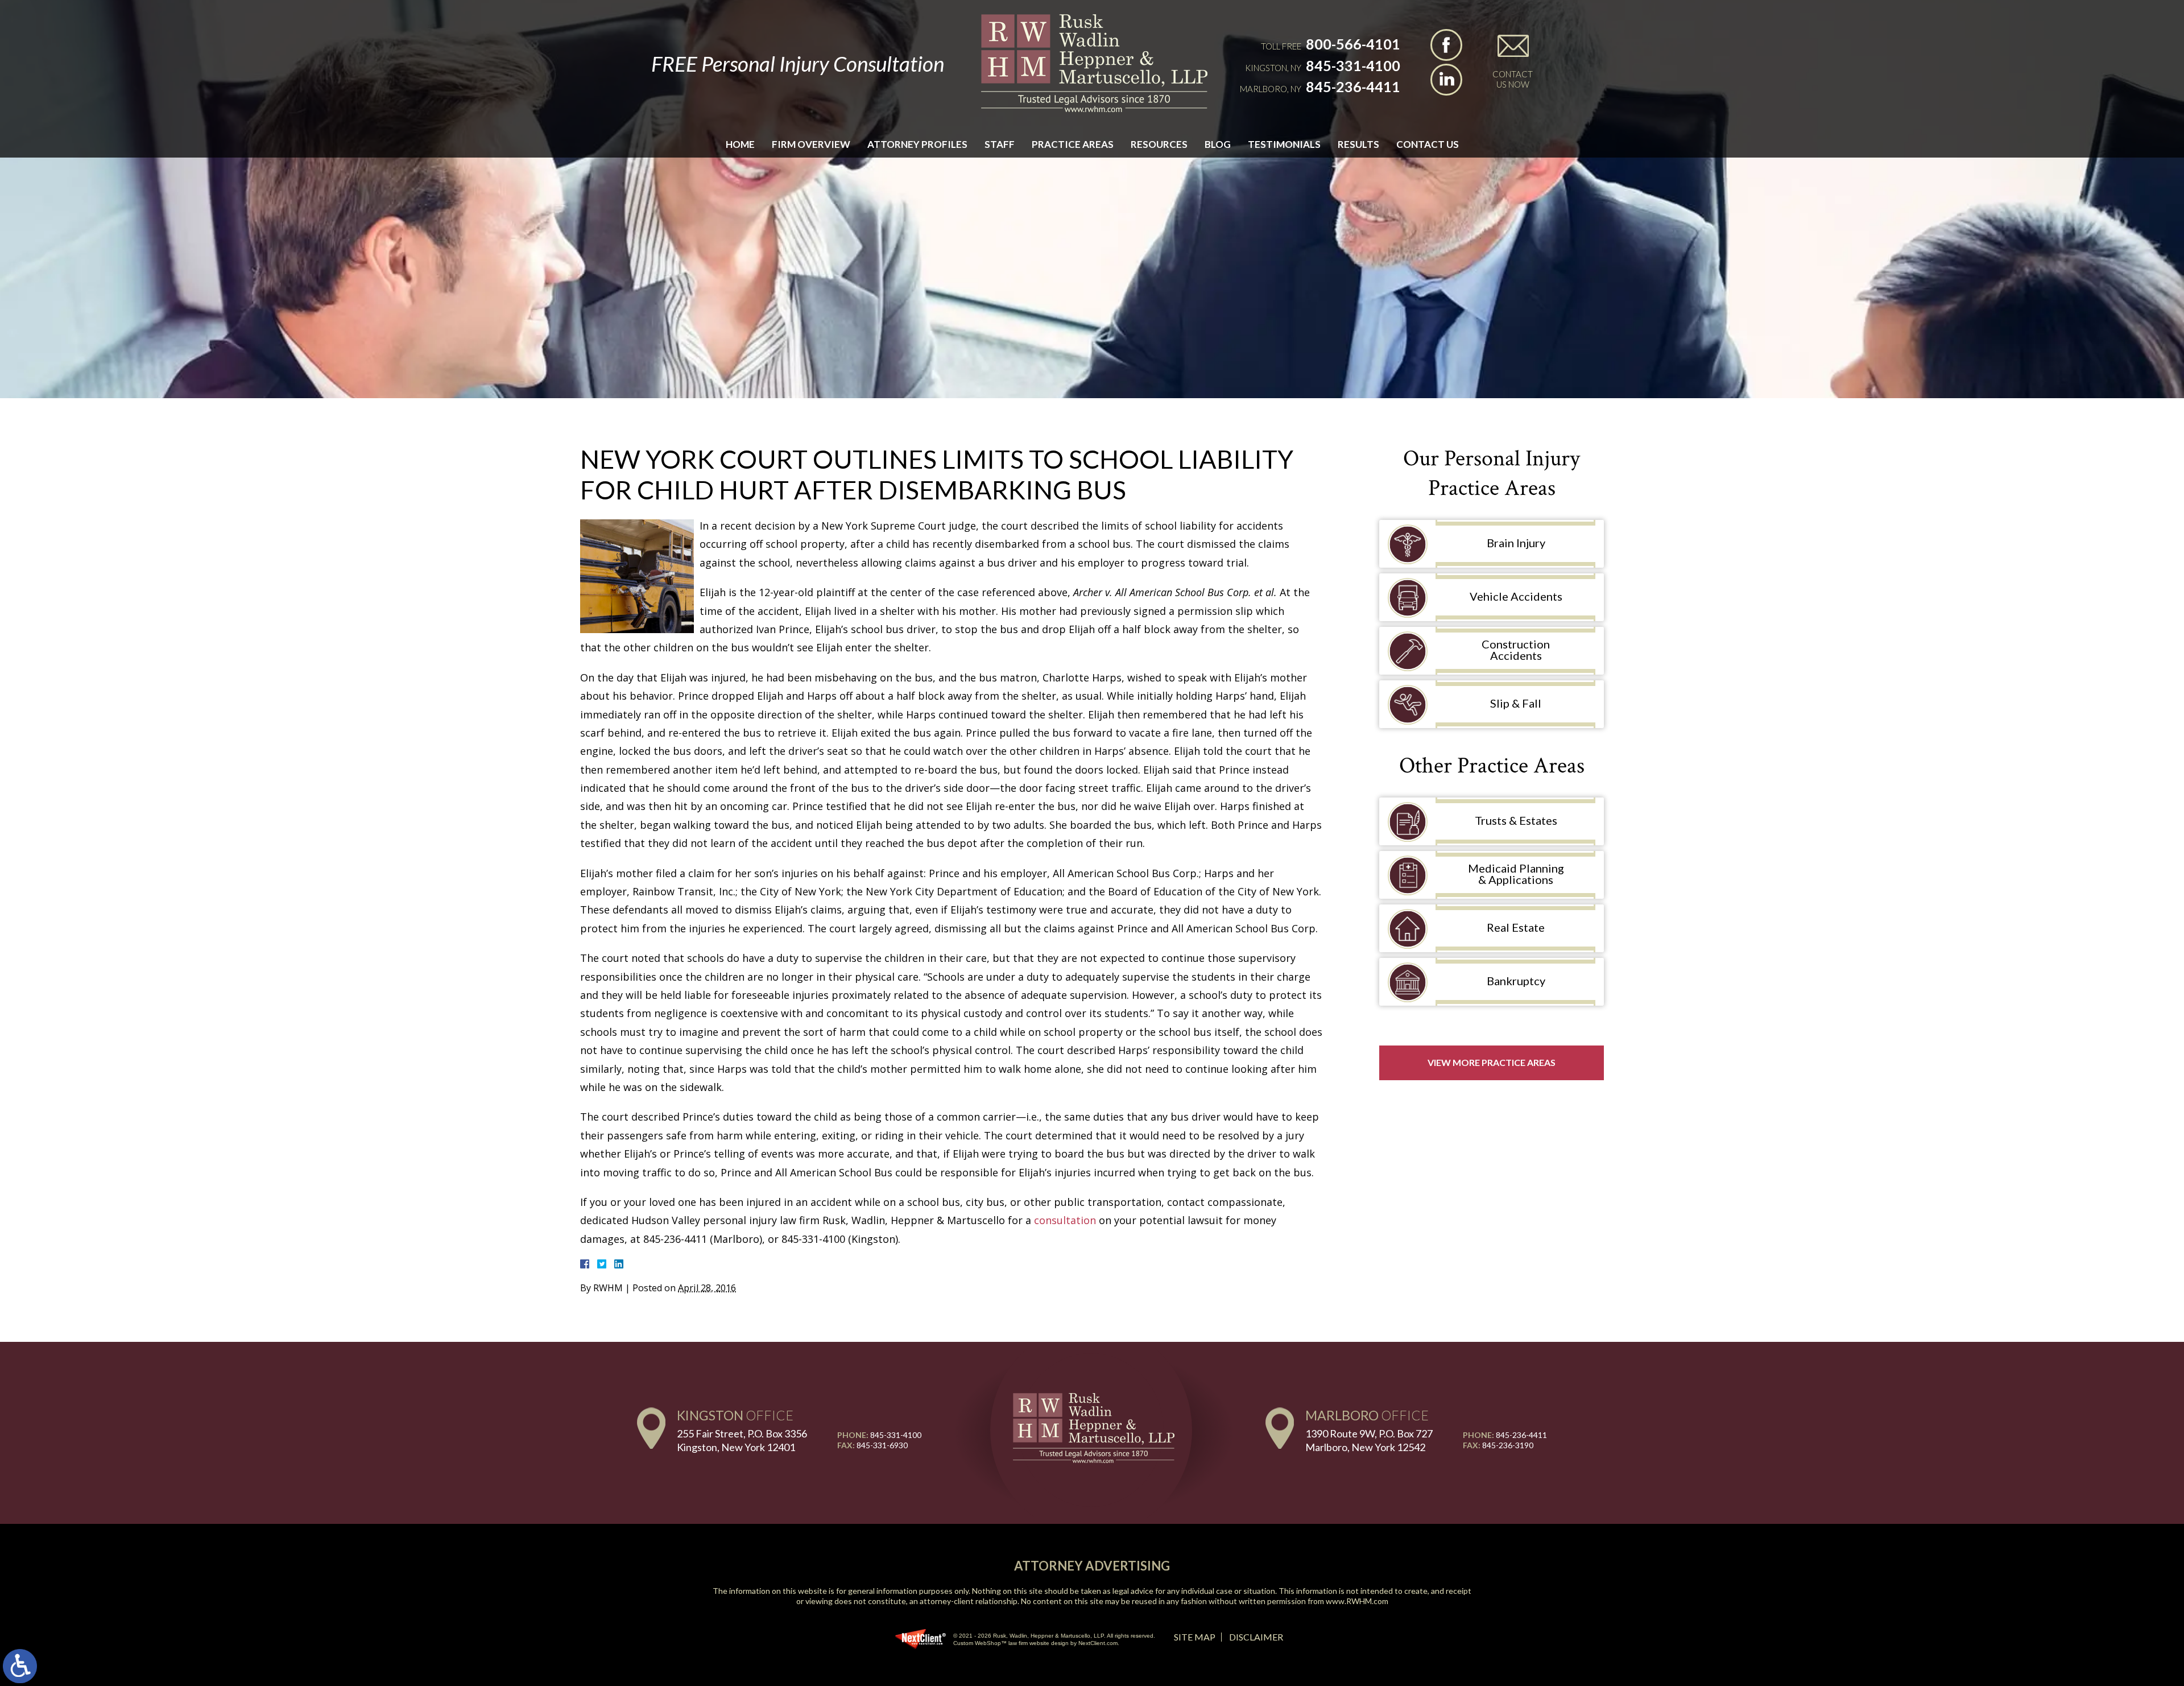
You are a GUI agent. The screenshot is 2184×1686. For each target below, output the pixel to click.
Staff (1000, 144)
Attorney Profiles (917, 144)
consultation (1065, 1220)
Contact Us (1428, 144)
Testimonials (1284, 144)
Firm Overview (811, 144)
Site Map (1195, 1637)
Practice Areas (1073, 144)
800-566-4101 (1353, 44)
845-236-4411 (1353, 86)
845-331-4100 (1353, 65)
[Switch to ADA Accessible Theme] (20, 1666)
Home (740, 144)
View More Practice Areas (1492, 1062)
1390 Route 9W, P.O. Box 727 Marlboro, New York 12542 (1369, 1440)
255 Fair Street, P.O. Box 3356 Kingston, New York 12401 (742, 1440)
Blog (1218, 144)
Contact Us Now (1513, 79)
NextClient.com (1098, 1643)
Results (1358, 144)
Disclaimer (1256, 1637)
